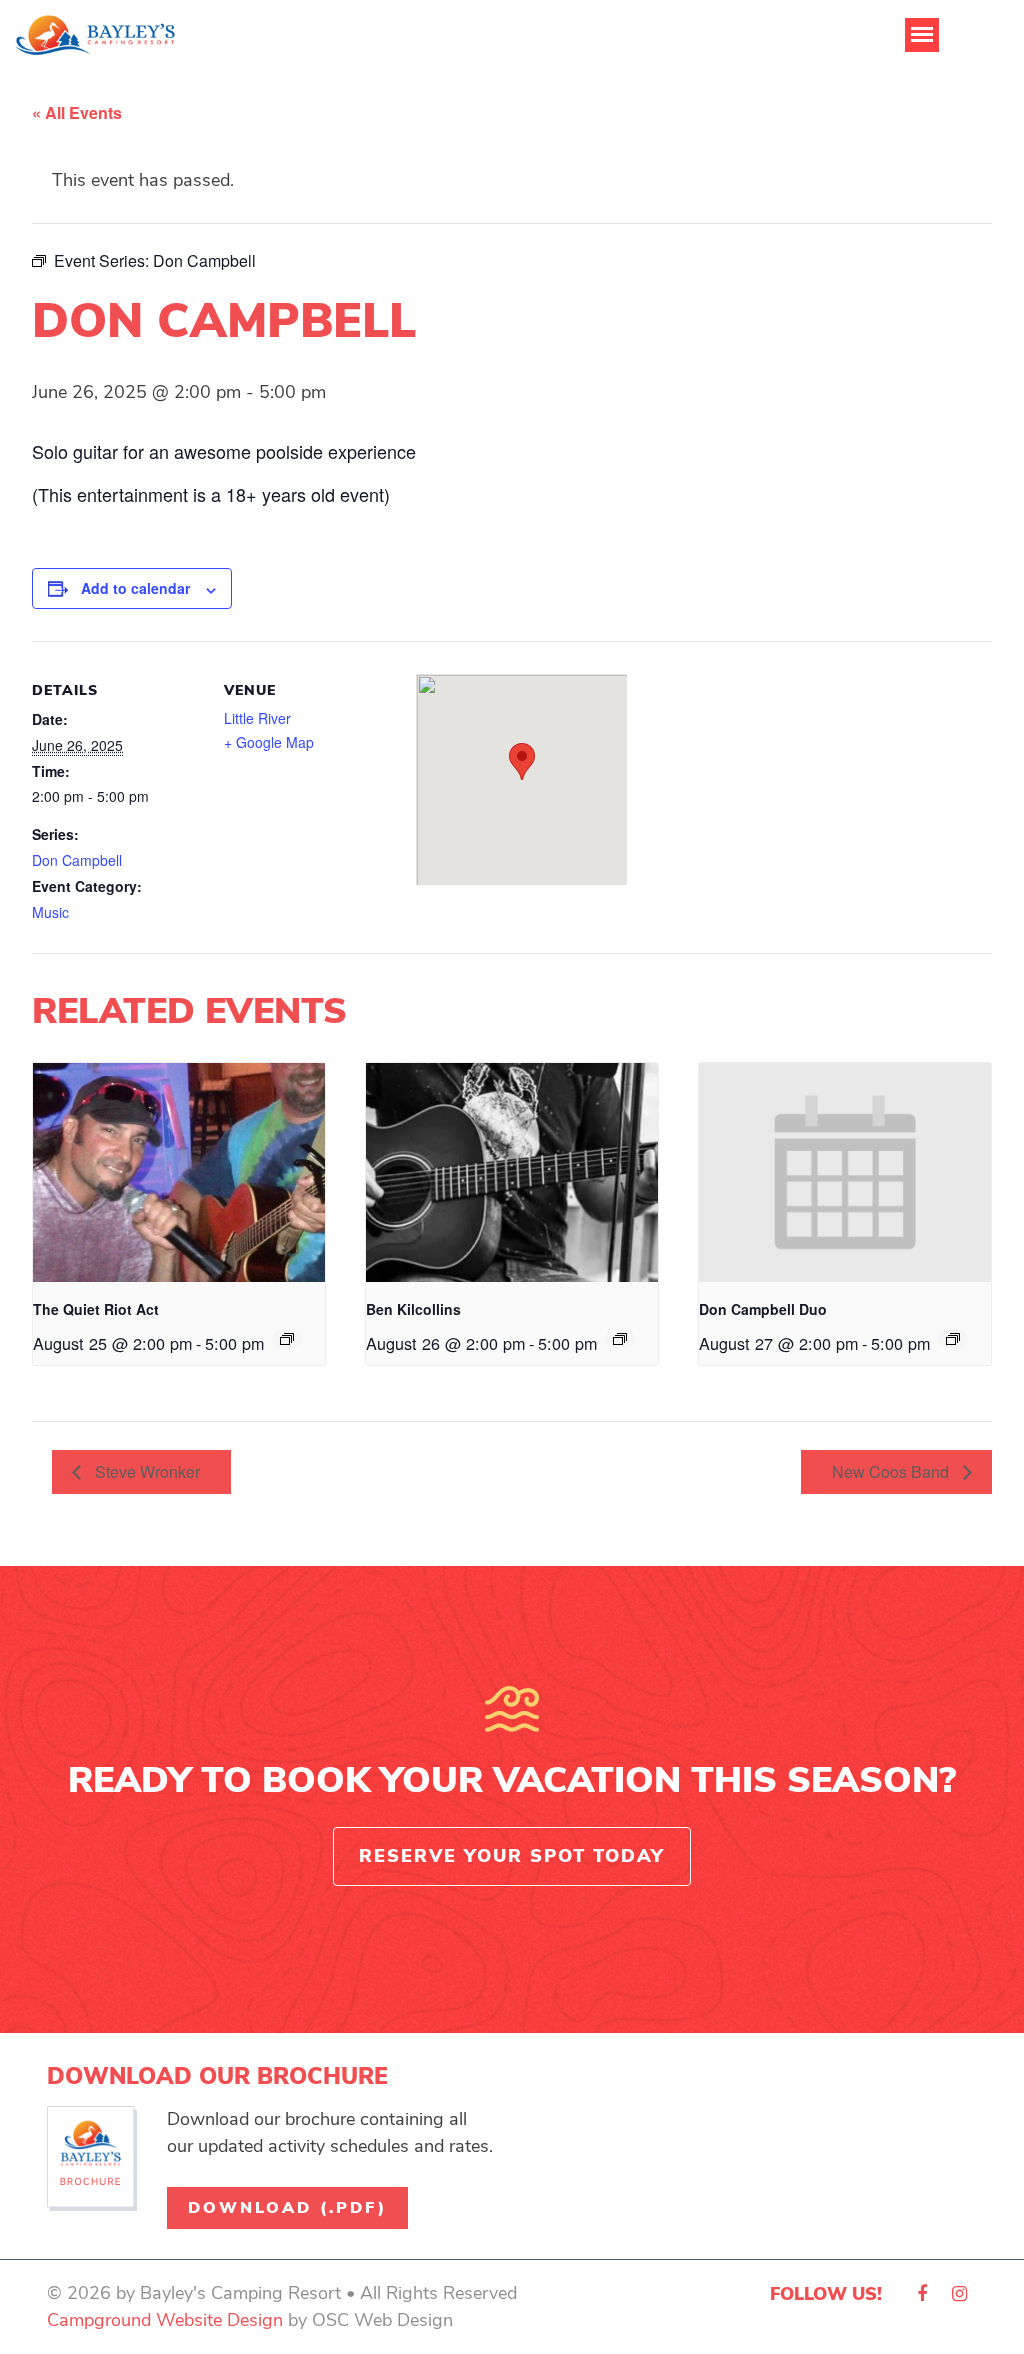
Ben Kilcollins (413, 1309)
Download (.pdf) (287, 2208)
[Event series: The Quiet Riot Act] (287, 1339)
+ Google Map (269, 742)
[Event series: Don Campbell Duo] (953, 1339)
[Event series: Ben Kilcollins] (620, 1339)
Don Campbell (77, 860)
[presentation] (179, 1172)
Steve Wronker (145, 1471)
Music (50, 912)
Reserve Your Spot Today (512, 1856)
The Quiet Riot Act (96, 1309)
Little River (257, 718)
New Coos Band (892, 1471)
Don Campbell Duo (763, 1309)
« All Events (77, 112)
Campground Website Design (165, 2320)
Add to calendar (135, 588)
